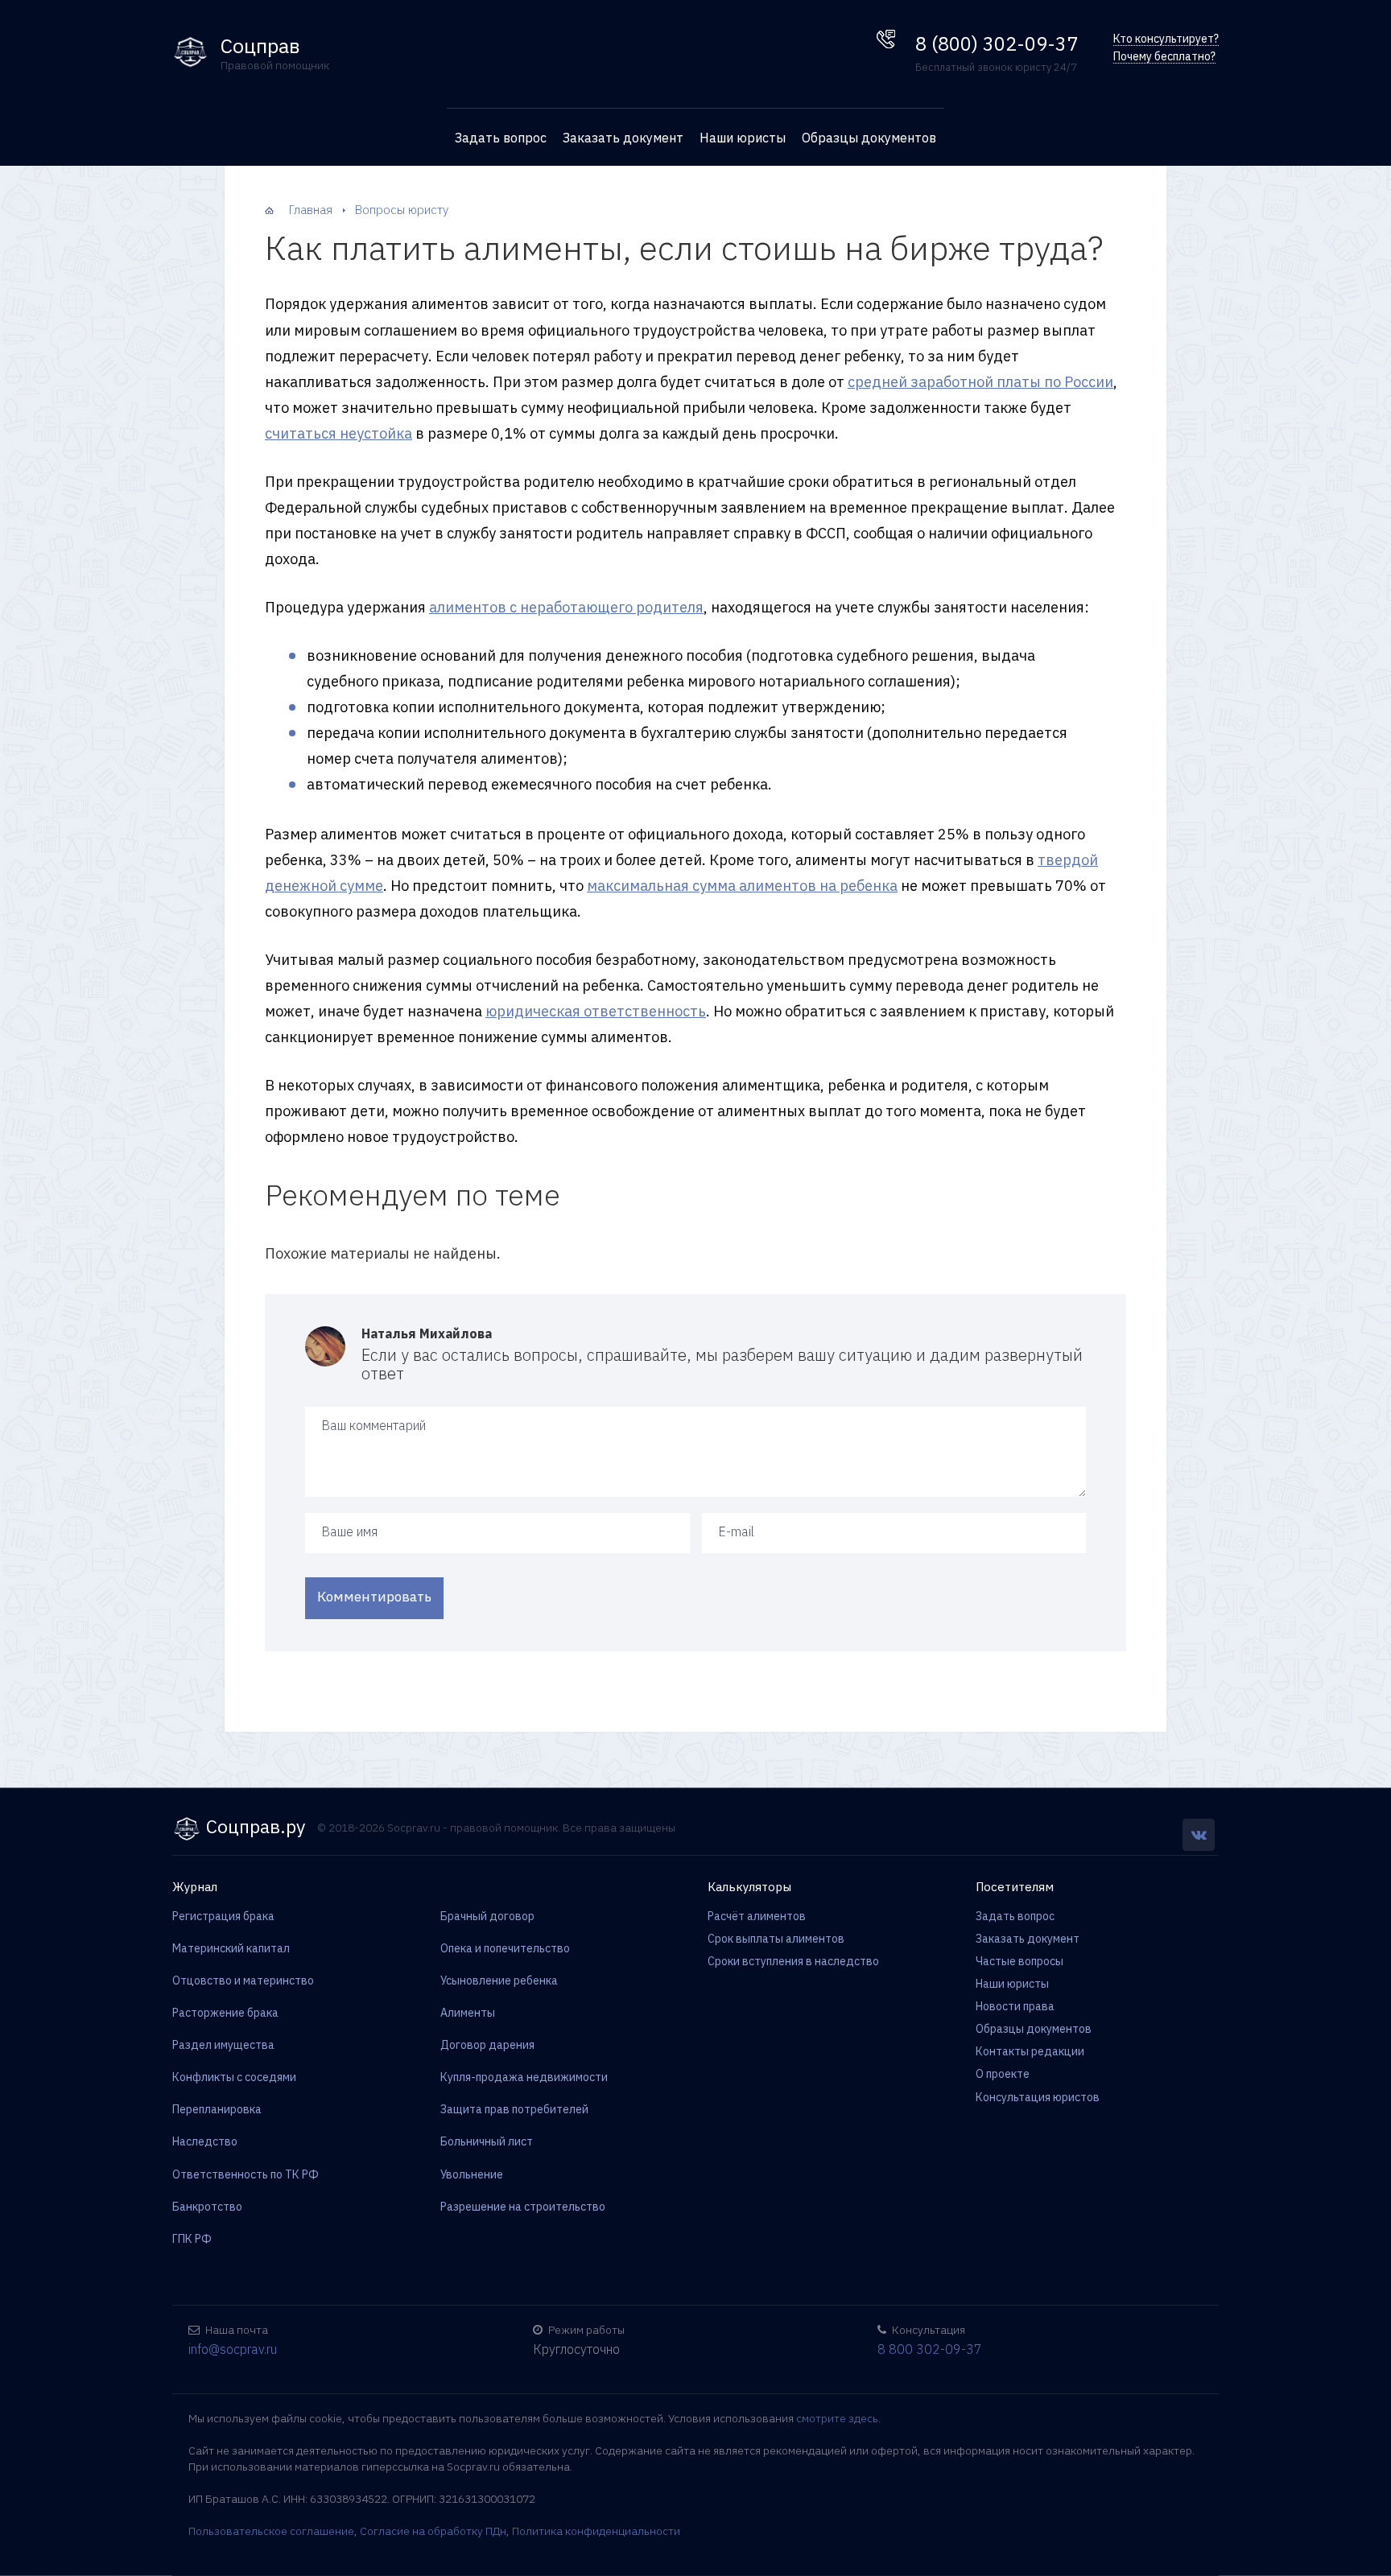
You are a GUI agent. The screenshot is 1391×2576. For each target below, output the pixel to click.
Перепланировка (217, 2109)
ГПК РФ (192, 2239)
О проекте (1003, 2074)
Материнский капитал (231, 1948)
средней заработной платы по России (980, 382)
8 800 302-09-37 (930, 2349)
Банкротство (207, 2207)
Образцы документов (869, 138)
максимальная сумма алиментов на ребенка (742, 886)
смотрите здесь (837, 2418)
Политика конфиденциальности (596, 2531)
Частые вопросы (1020, 1961)
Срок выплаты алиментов (776, 1939)
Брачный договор (487, 1916)
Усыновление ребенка (499, 1980)
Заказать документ (623, 138)
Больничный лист (487, 2141)
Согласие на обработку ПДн (433, 2531)
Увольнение (472, 2174)
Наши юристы (743, 138)
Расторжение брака (225, 2013)
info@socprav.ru (233, 2349)
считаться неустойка (338, 433)
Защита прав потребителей (514, 2109)
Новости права (1015, 2006)
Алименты (468, 2013)
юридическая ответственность (596, 1011)
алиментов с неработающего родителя (566, 607)
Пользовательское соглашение (271, 2531)
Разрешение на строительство (523, 2207)
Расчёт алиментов (757, 1916)
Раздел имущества (223, 2045)
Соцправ (260, 46)
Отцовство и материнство (243, 1980)
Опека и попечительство (505, 1948)
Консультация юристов (1038, 2097)
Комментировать (374, 1597)
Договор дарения (487, 2045)
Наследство (205, 2141)
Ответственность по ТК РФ (246, 2174)
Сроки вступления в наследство (793, 1961)
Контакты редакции (1030, 2051)
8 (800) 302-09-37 (997, 43)
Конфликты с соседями (234, 2077)
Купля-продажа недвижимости (524, 2077)
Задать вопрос (501, 138)
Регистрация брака (223, 1916)
